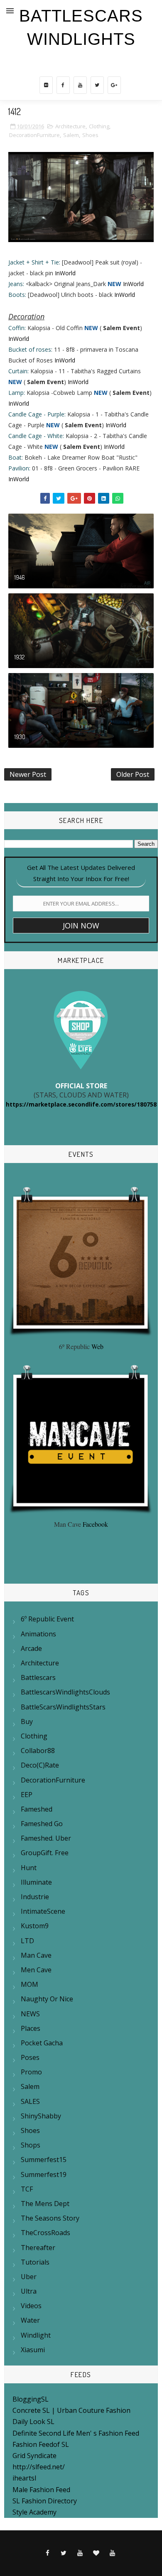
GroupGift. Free (45, 1853)
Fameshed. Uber (46, 1838)
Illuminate (36, 1882)
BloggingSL (31, 2399)
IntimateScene (43, 1911)
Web (97, 1346)
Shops (31, 2145)
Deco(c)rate (40, 1765)
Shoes (90, 135)
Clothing (99, 126)
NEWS (30, 2014)
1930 (20, 737)
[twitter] (97, 85)
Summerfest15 (44, 2160)
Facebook (95, 1524)
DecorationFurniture (34, 135)
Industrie (35, 1897)
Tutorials (35, 2262)
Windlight (36, 2335)
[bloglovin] (96, 2553)
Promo (31, 2072)
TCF (27, 2189)
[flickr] (46, 85)
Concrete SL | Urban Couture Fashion (71, 2410)
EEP (27, 1795)
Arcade (31, 1648)
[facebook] (63, 85)
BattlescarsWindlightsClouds (65, 1692)
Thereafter (38, 2248)
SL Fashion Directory (45, 2501)
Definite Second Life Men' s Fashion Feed (76, 2433)
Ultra (29, 2291)
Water (30, 2320)
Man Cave (36, 1955)
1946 (20, 577)
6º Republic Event (47, 1619)
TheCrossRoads (45, 2233)
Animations (38, 1634)
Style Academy (34, 2512)
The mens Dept (45, 2204)
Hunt (29, 1868)
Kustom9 (35, 1926)
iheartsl (24, 2478)
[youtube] (80, 85)
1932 (20, 657)
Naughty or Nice (47, 1999)
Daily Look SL (33, 2422)
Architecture (70, 126)
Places (31, 2028)
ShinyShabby (41, 2116)
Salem (71, 135)
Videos (31, 2306)
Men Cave (36, 1970)
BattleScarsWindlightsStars (63, 1707)
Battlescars (38, 1677)
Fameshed (37, 1809)
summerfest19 (44, 2174)
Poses (30, 2057)
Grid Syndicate (34, 2456)
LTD (27, 1941)
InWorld (65, 273)
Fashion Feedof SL (41, 2444)
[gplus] (114, 85)
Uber (29, 2277)
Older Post (133, 774)
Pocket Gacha (42, 2043)
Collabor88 (38, 1751)
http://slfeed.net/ (39, 2467)
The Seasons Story (50, 2218)
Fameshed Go (42, 1824)
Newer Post (28, 774)
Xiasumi (33, 2350)
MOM (29, 1984)
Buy (27, 1721)
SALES (30, 2101)
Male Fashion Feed (41, 2490)
